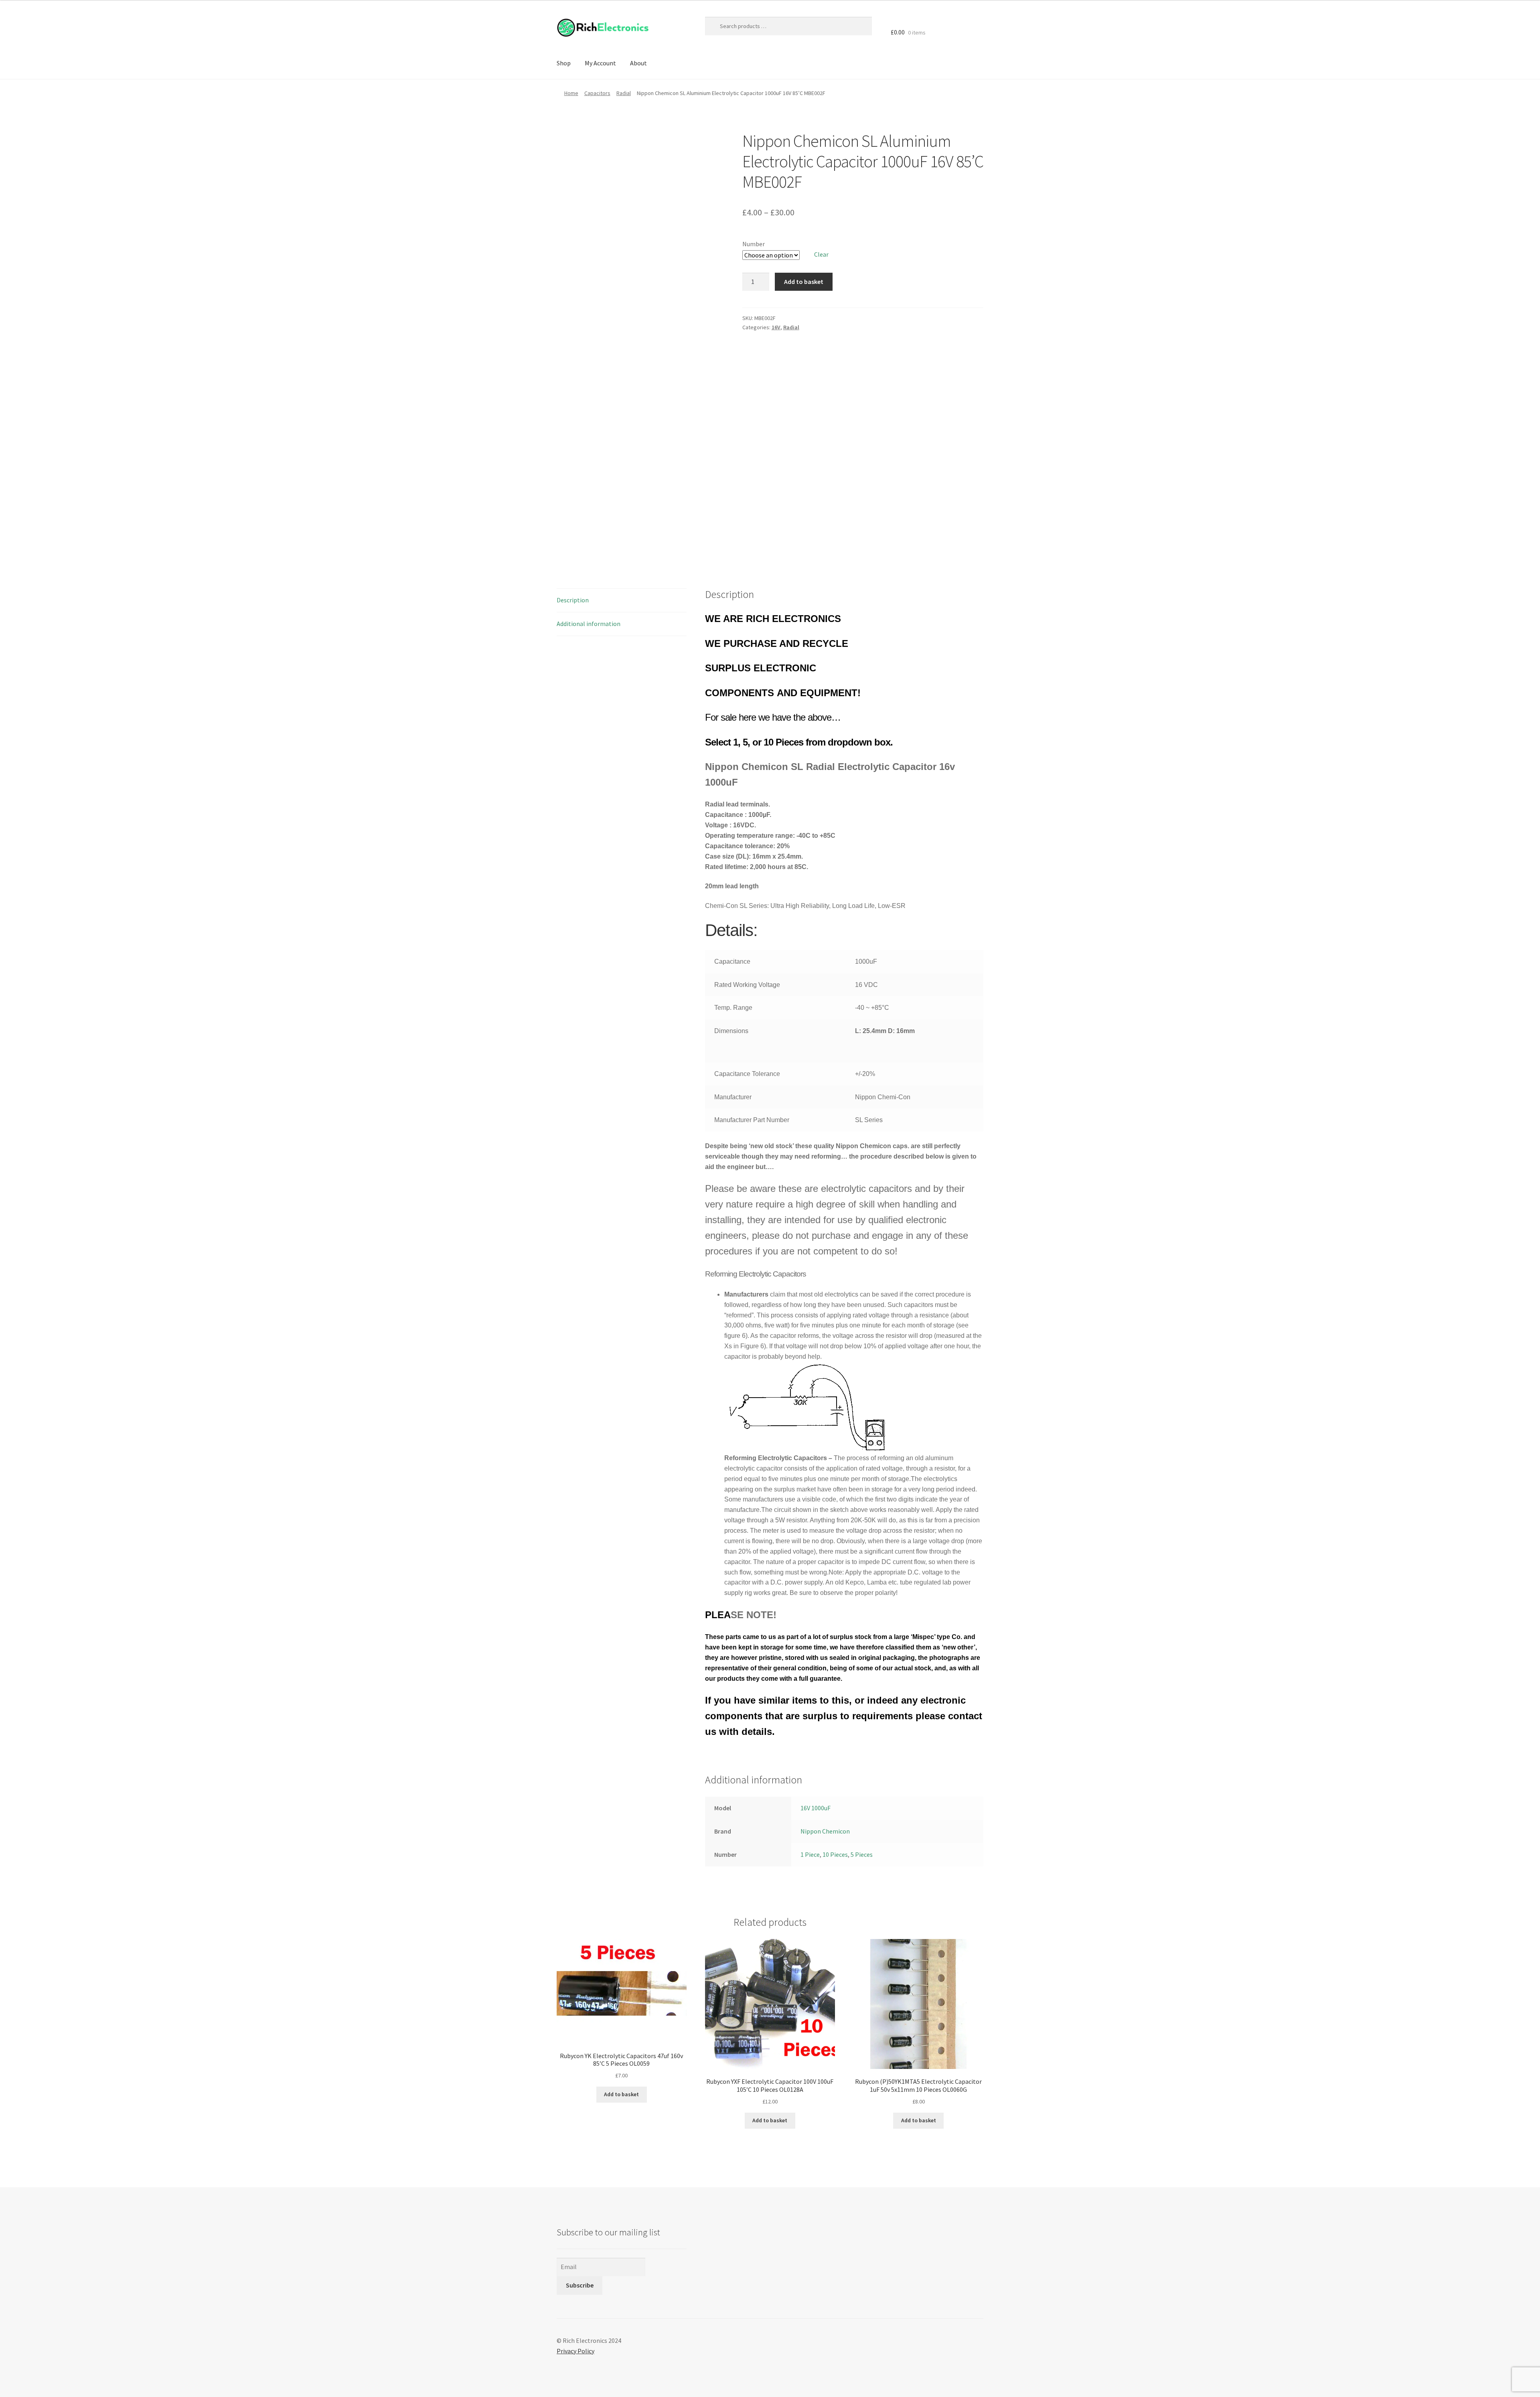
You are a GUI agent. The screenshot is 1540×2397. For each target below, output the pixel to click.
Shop (564, 63)
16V (776, 327)
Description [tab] (573, 600)
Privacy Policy (575, 2351)
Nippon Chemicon (825, 1831)
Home (571, 93)
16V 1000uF (816, 1808)
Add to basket (804, 282)
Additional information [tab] (589, 624)
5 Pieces (862, 1854)
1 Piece (810, 1854)
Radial (624, 93)
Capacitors (597, 93)
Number (754, 244)
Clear (821, 254)
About (638, 63)
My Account (600, 63)
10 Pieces (835, 1854)
